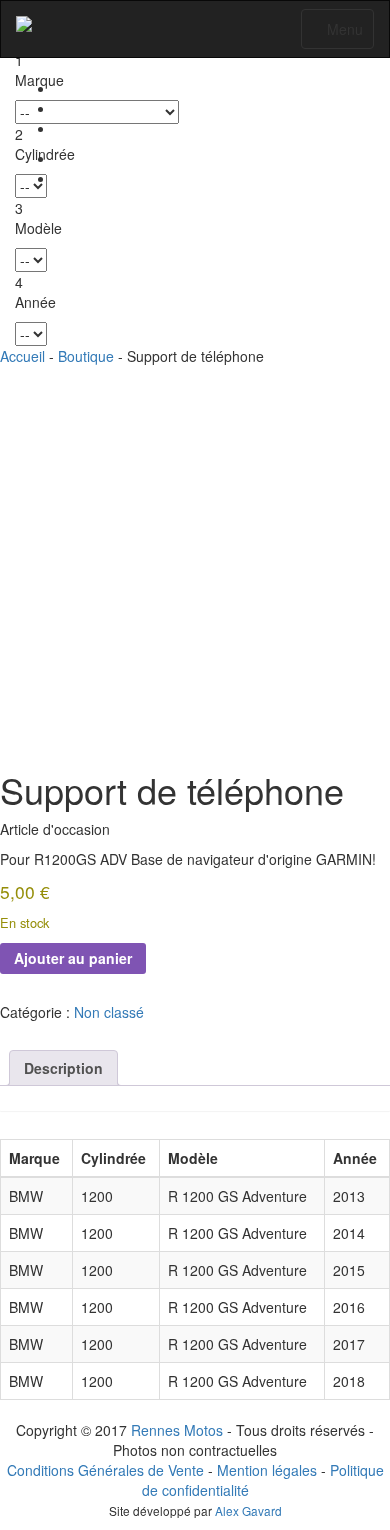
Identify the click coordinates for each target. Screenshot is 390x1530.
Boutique (86, 356)
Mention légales (267, 1470)
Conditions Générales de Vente (105, 1470)
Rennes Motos (177, 1430)
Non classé (109, 1012)
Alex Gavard (248, 1510)
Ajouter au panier (73, 958)
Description (63, 1068)
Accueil (22, 356)
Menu (342, 33)
